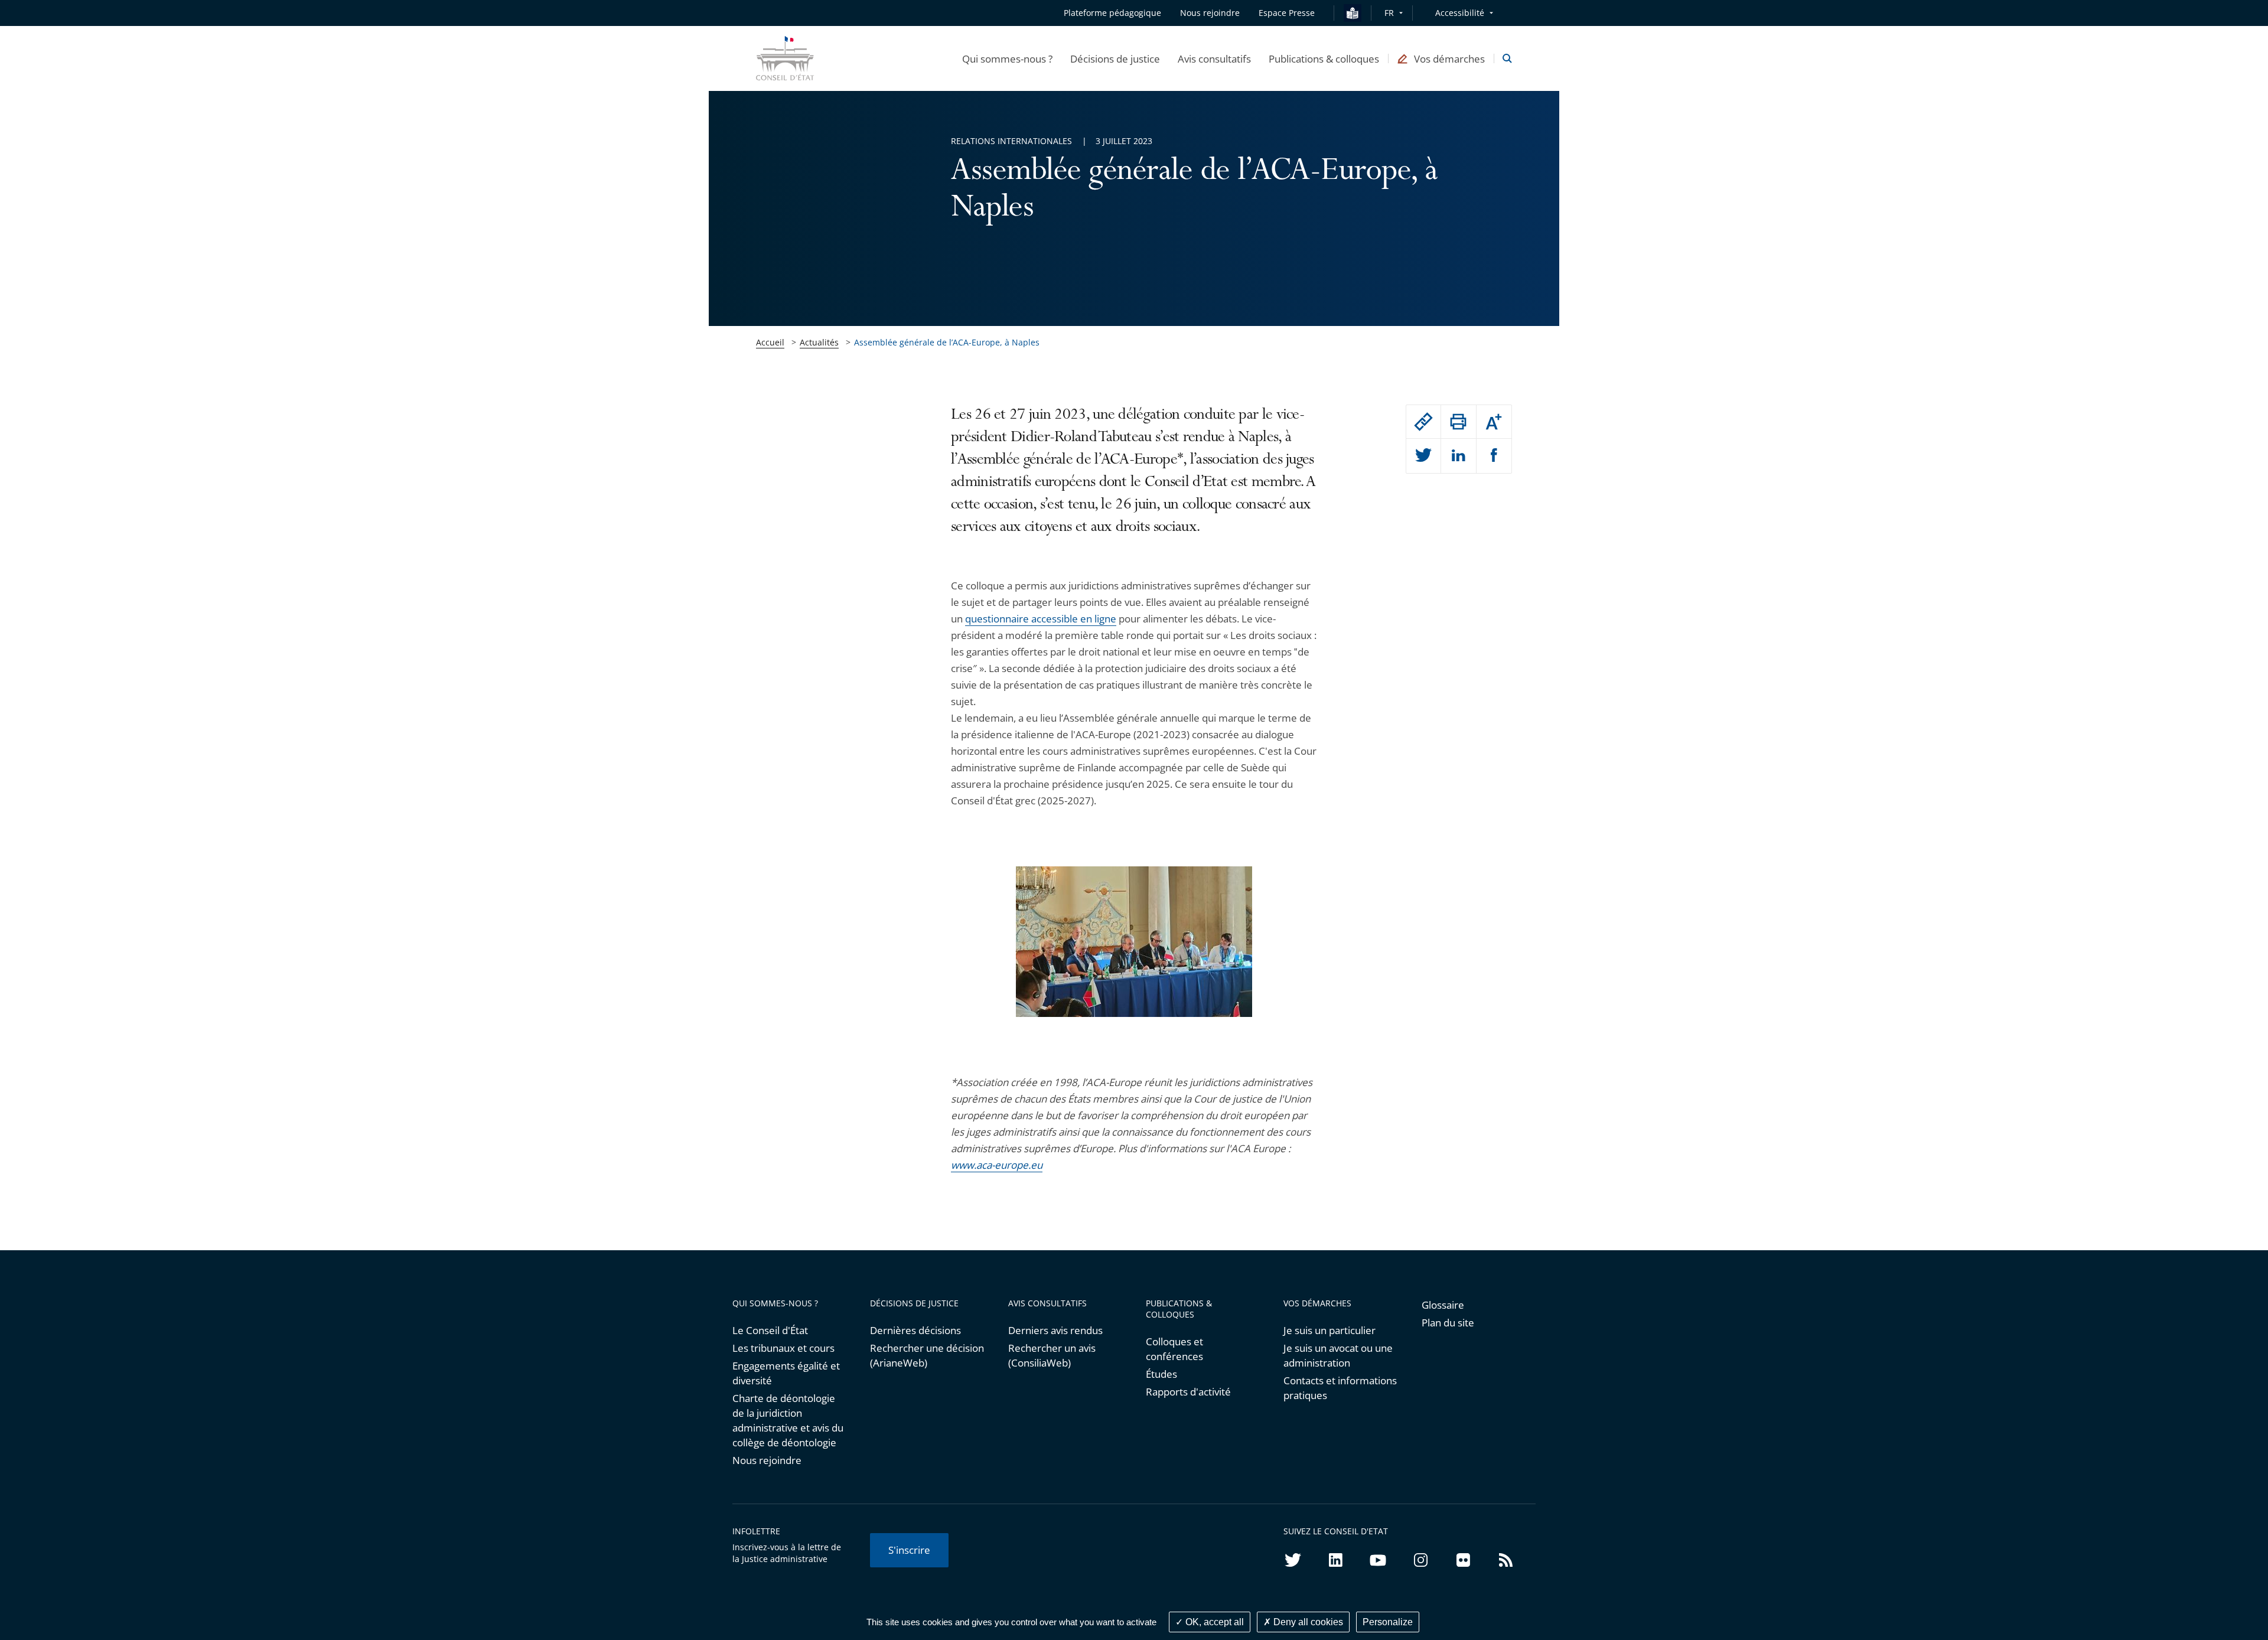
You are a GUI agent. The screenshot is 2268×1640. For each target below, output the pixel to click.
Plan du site (1448, 1323)
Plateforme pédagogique (1112, 13)
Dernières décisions (915, 1330)
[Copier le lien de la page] (1423, 422)
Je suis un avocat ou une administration (1338, 1355)
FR (1389, 13)
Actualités (819, 342)
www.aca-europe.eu (997, 1165)
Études (1161, 1374)
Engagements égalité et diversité (786, 1373)
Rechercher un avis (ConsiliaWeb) (1052, 1355)
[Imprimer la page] (1458, 422)
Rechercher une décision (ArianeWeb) (927, 1355)
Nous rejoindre (767, 1460)
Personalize (1388, 1622)
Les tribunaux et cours (783, 1348)
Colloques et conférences (1174, 1349)
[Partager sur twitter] (1423, 456)
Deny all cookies (1307, 1622)
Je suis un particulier (1329, 1330)
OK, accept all (1213, 1622)
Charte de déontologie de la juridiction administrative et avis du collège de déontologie (788, 1420)
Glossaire (1443, 1305)
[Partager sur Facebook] (1494, 456)
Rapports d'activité (1188, 1392)
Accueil (770, 342)
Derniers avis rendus (1055, 1330)
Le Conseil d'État (770, 1330)
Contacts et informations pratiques (1340, 1388)
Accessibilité (1460, 13)
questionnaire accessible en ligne (1041, 619)
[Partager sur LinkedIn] (1458, 456)
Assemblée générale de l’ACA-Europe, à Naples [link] (947, 342)
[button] (1007, 58)
